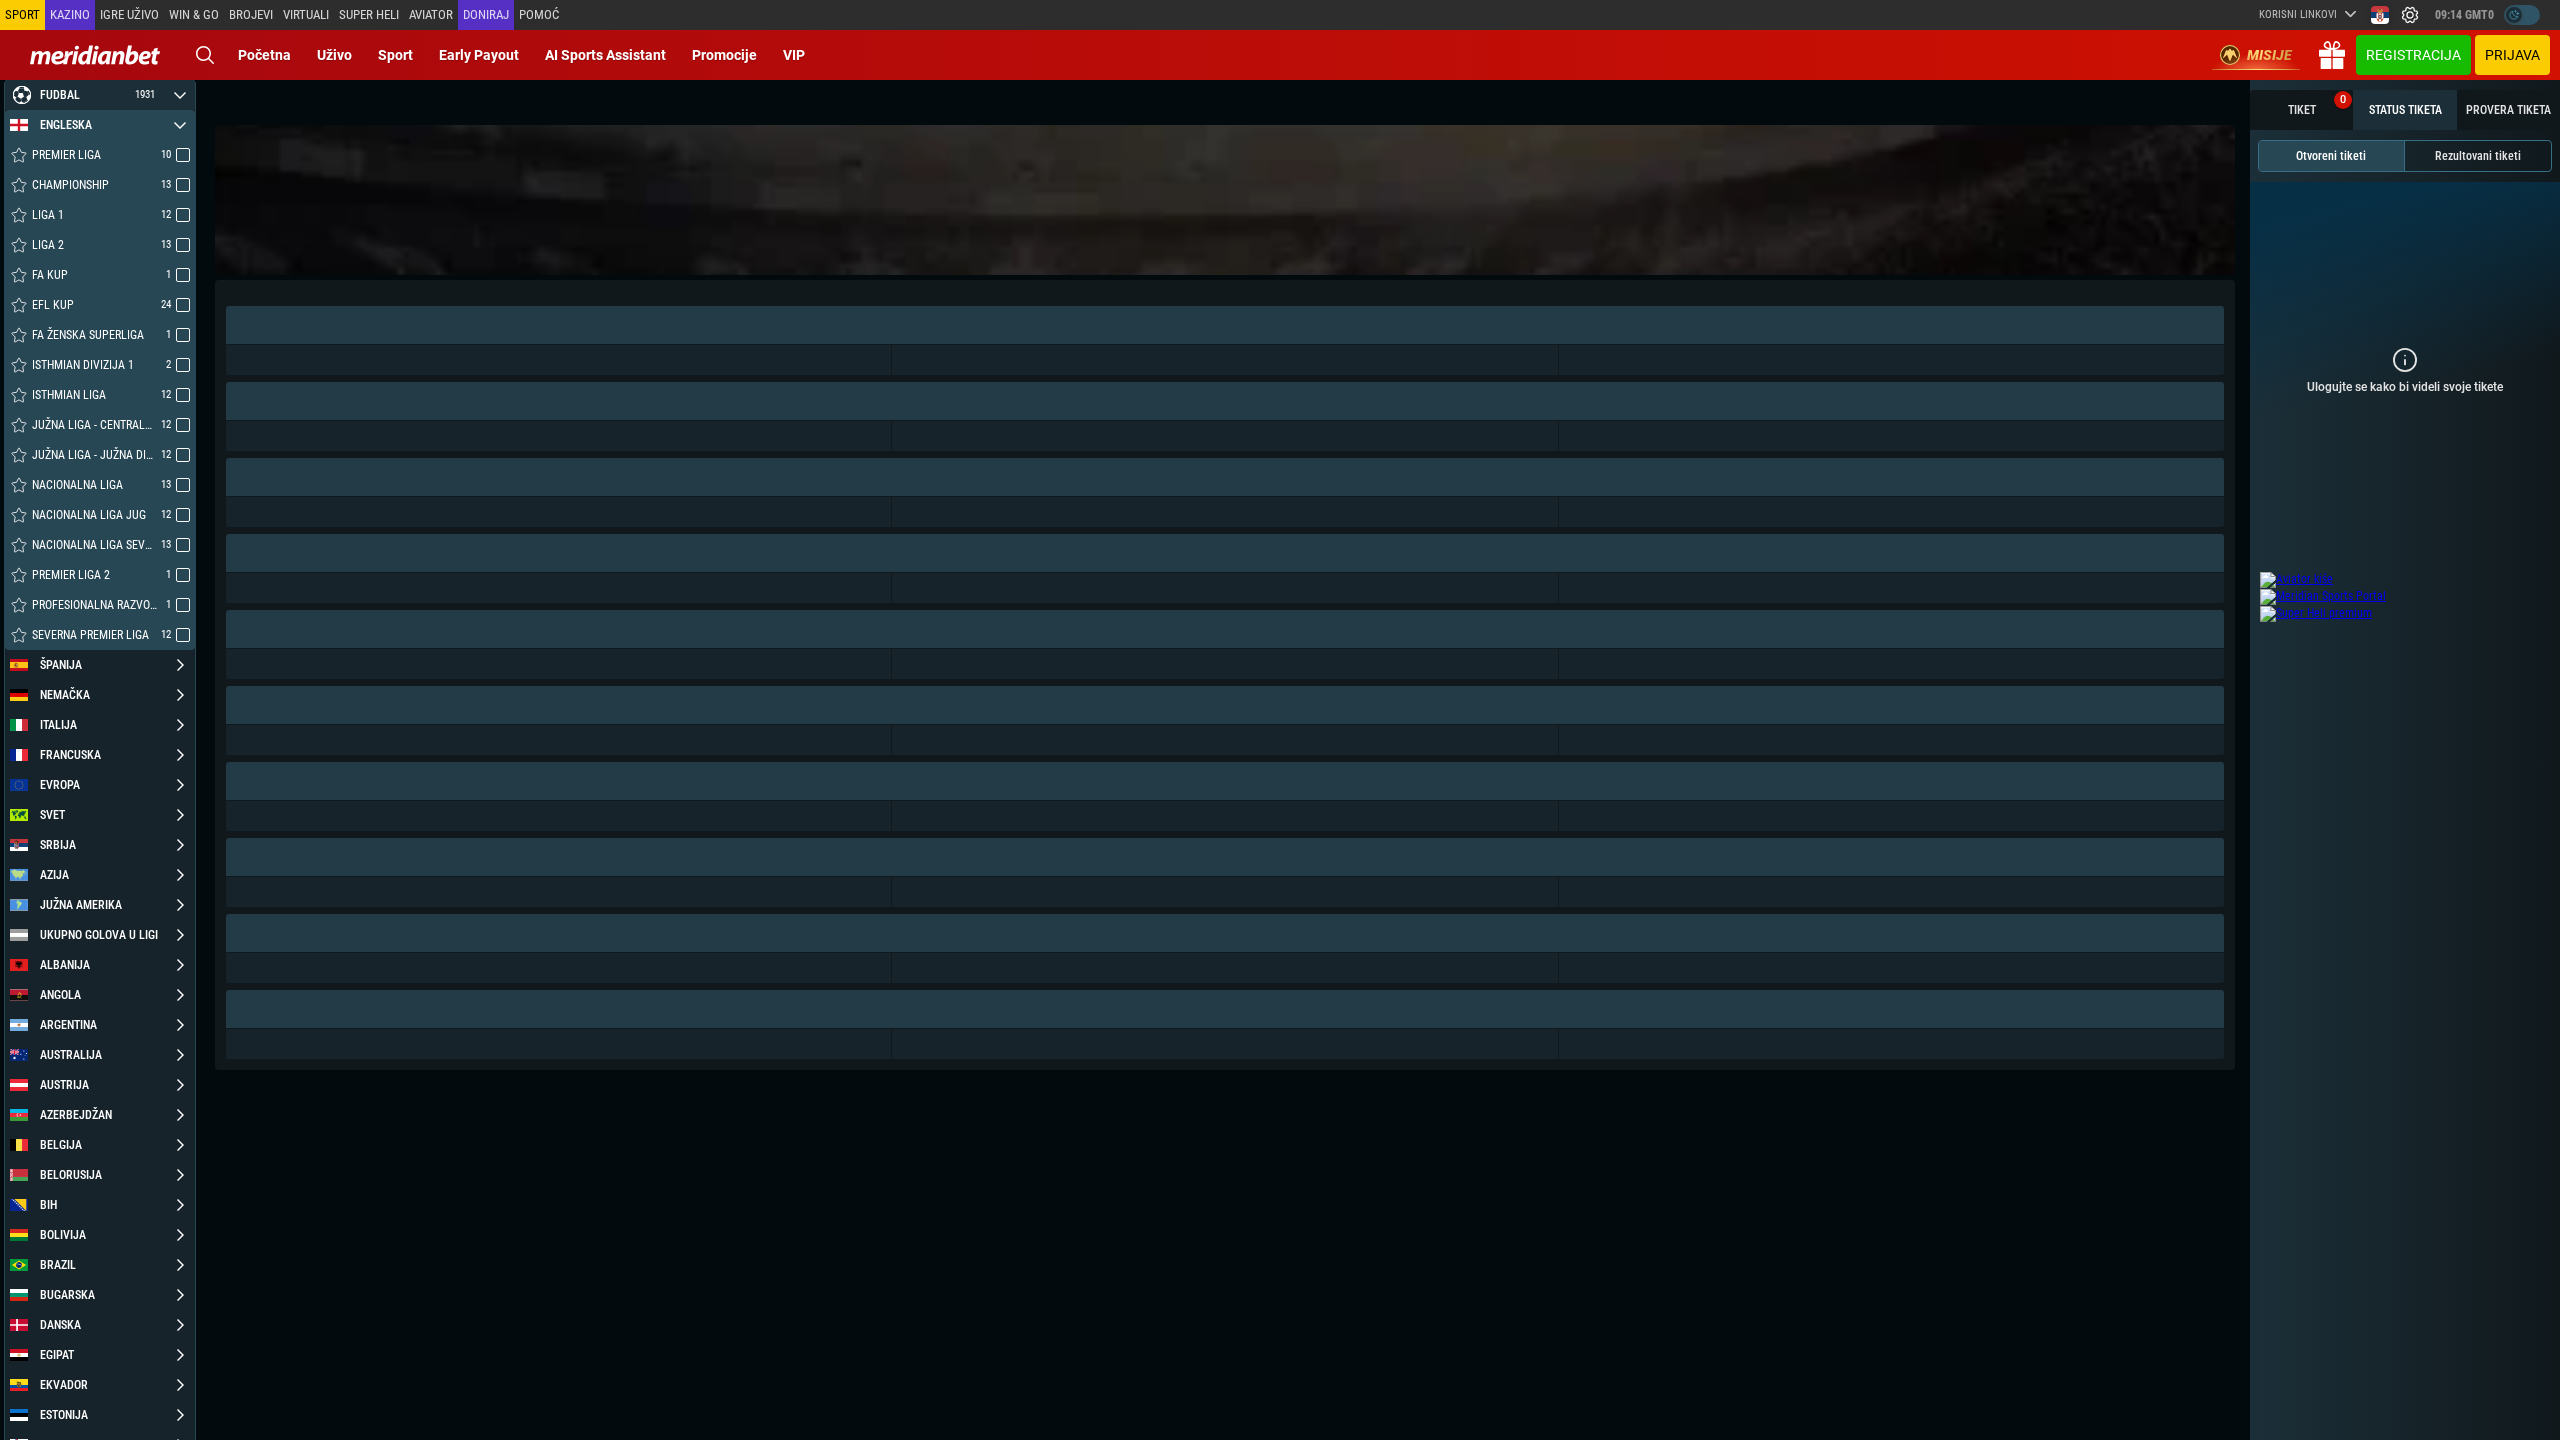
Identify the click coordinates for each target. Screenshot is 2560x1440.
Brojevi (251, 14)
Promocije (724, 55)
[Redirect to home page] (95, 55)
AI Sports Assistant (605, 55)
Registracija (2413, 55)
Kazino (70, 14)
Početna (264, 55)
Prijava (2512, 55)
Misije (2269, 55)
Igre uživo (129, 14)
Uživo (334, 55)
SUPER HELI (369, 14)
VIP (794, 55)
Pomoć (539, 14)
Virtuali (306, 14)
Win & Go (194, 14)
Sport (395, 55)
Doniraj (486, 14)
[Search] (205, 55)
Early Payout (479, 55)
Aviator (431, 14)
